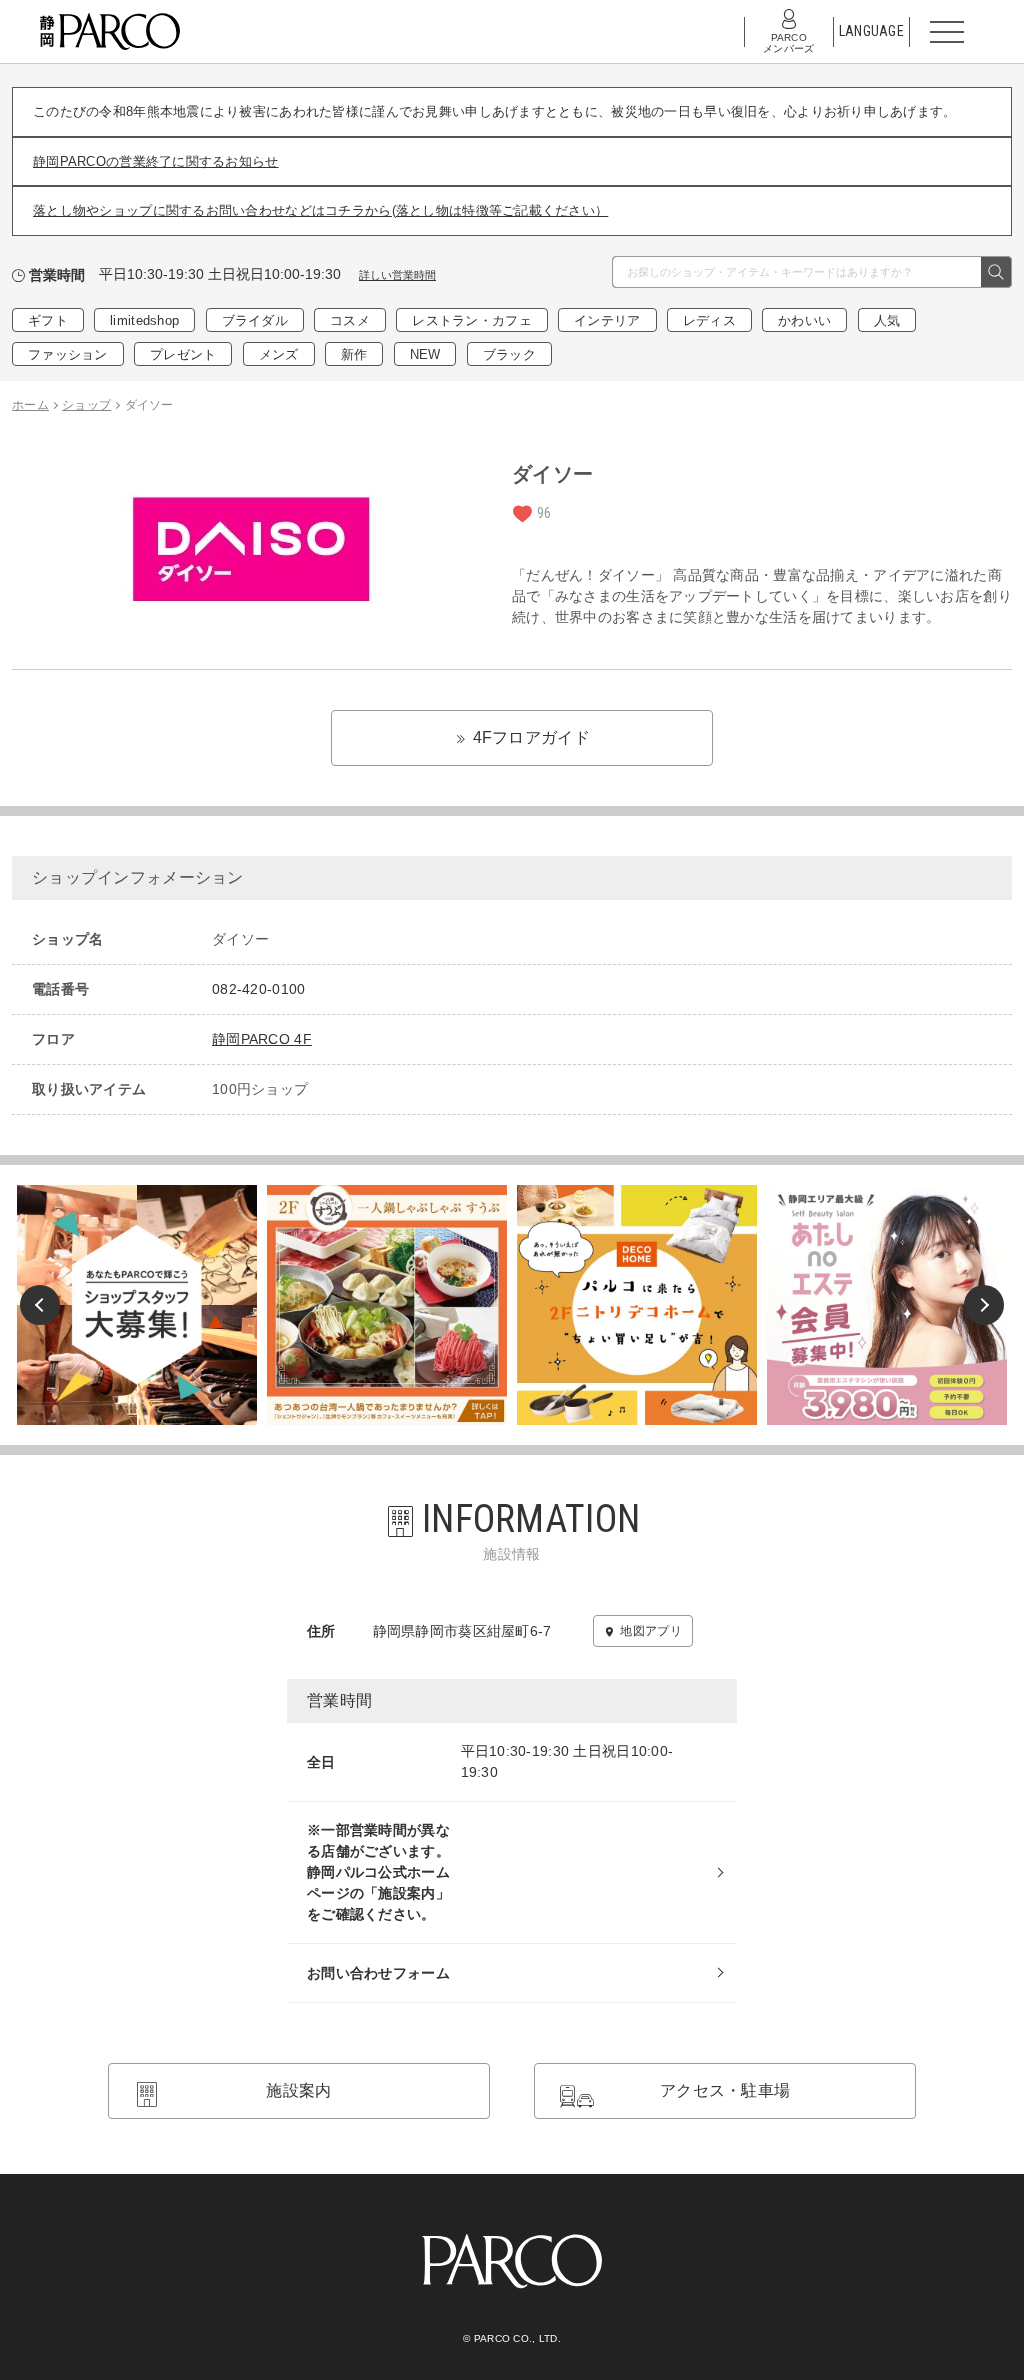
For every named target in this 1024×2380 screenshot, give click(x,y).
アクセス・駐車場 (725, 2090)
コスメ (350, 320)
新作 (354, 354)
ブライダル (255, 320)
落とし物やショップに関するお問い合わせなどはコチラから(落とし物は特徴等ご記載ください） (320, 210)
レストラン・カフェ (472, 320)
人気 (887, 320)
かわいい (804, 320)
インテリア (607, 320)
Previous (40, 1305)
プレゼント (183, 354)
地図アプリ (650, 1631)
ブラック (509, 354)
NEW (425, 354)
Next (984, 1305)
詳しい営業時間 (397, 275)
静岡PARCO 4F (262, 1039)
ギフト (48, 320)
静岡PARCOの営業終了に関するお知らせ (156, 161)
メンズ (279, 354)
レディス (709, 320)
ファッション (68, 354)
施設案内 (298, 2090)
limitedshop (144, 320)
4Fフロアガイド (529, 737)
